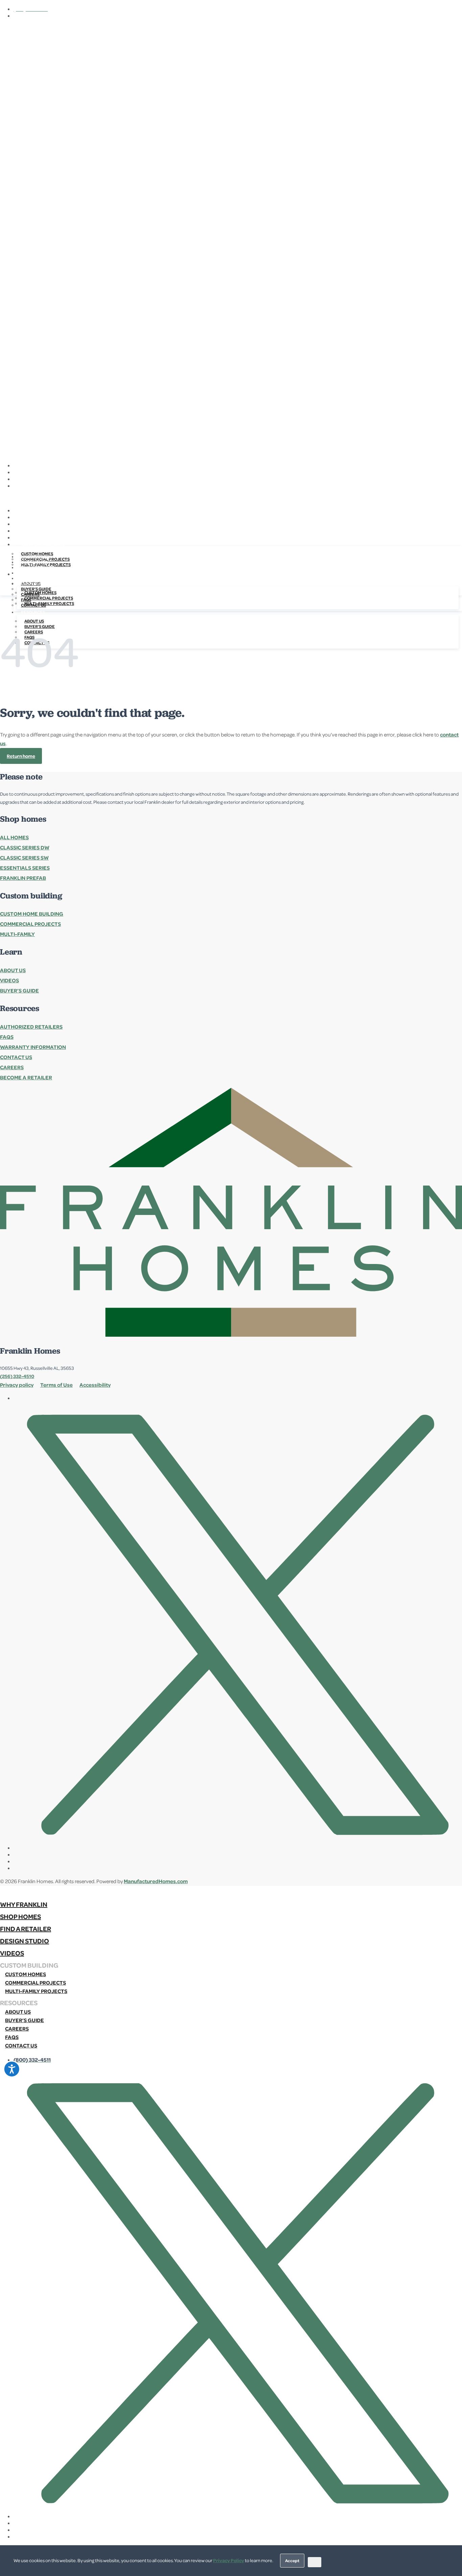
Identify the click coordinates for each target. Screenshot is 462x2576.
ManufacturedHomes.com (156, 1881)
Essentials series (25, 868)
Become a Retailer (26, 1077)
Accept (292, 2560)
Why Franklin (36, 557)
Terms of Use (56, 1385)
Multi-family (17, 934)
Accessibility (95, 1385)
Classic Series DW (25, 847)
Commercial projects (49, 598)
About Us (34, 621)
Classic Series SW (24, 858)
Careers (12, 1067)
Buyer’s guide (25, 2020)
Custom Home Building (32, 914)
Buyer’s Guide (19, 990)
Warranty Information (33, 1047)
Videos (29, 578)
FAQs (7, 1037)
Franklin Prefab (23, 878)
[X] (238, 465)
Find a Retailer (38, 567)
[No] (315, 2562)
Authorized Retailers (31, 1027)
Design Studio (37, 573)
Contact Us (16, 1057)
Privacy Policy (229, 2560)
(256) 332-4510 (17, 1376)
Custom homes (40, 592)
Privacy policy (17, 1385)
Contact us (21, 2045)
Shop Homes (34, 562)
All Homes (14, 837)
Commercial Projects (30, 924)
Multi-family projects (49, 603)
